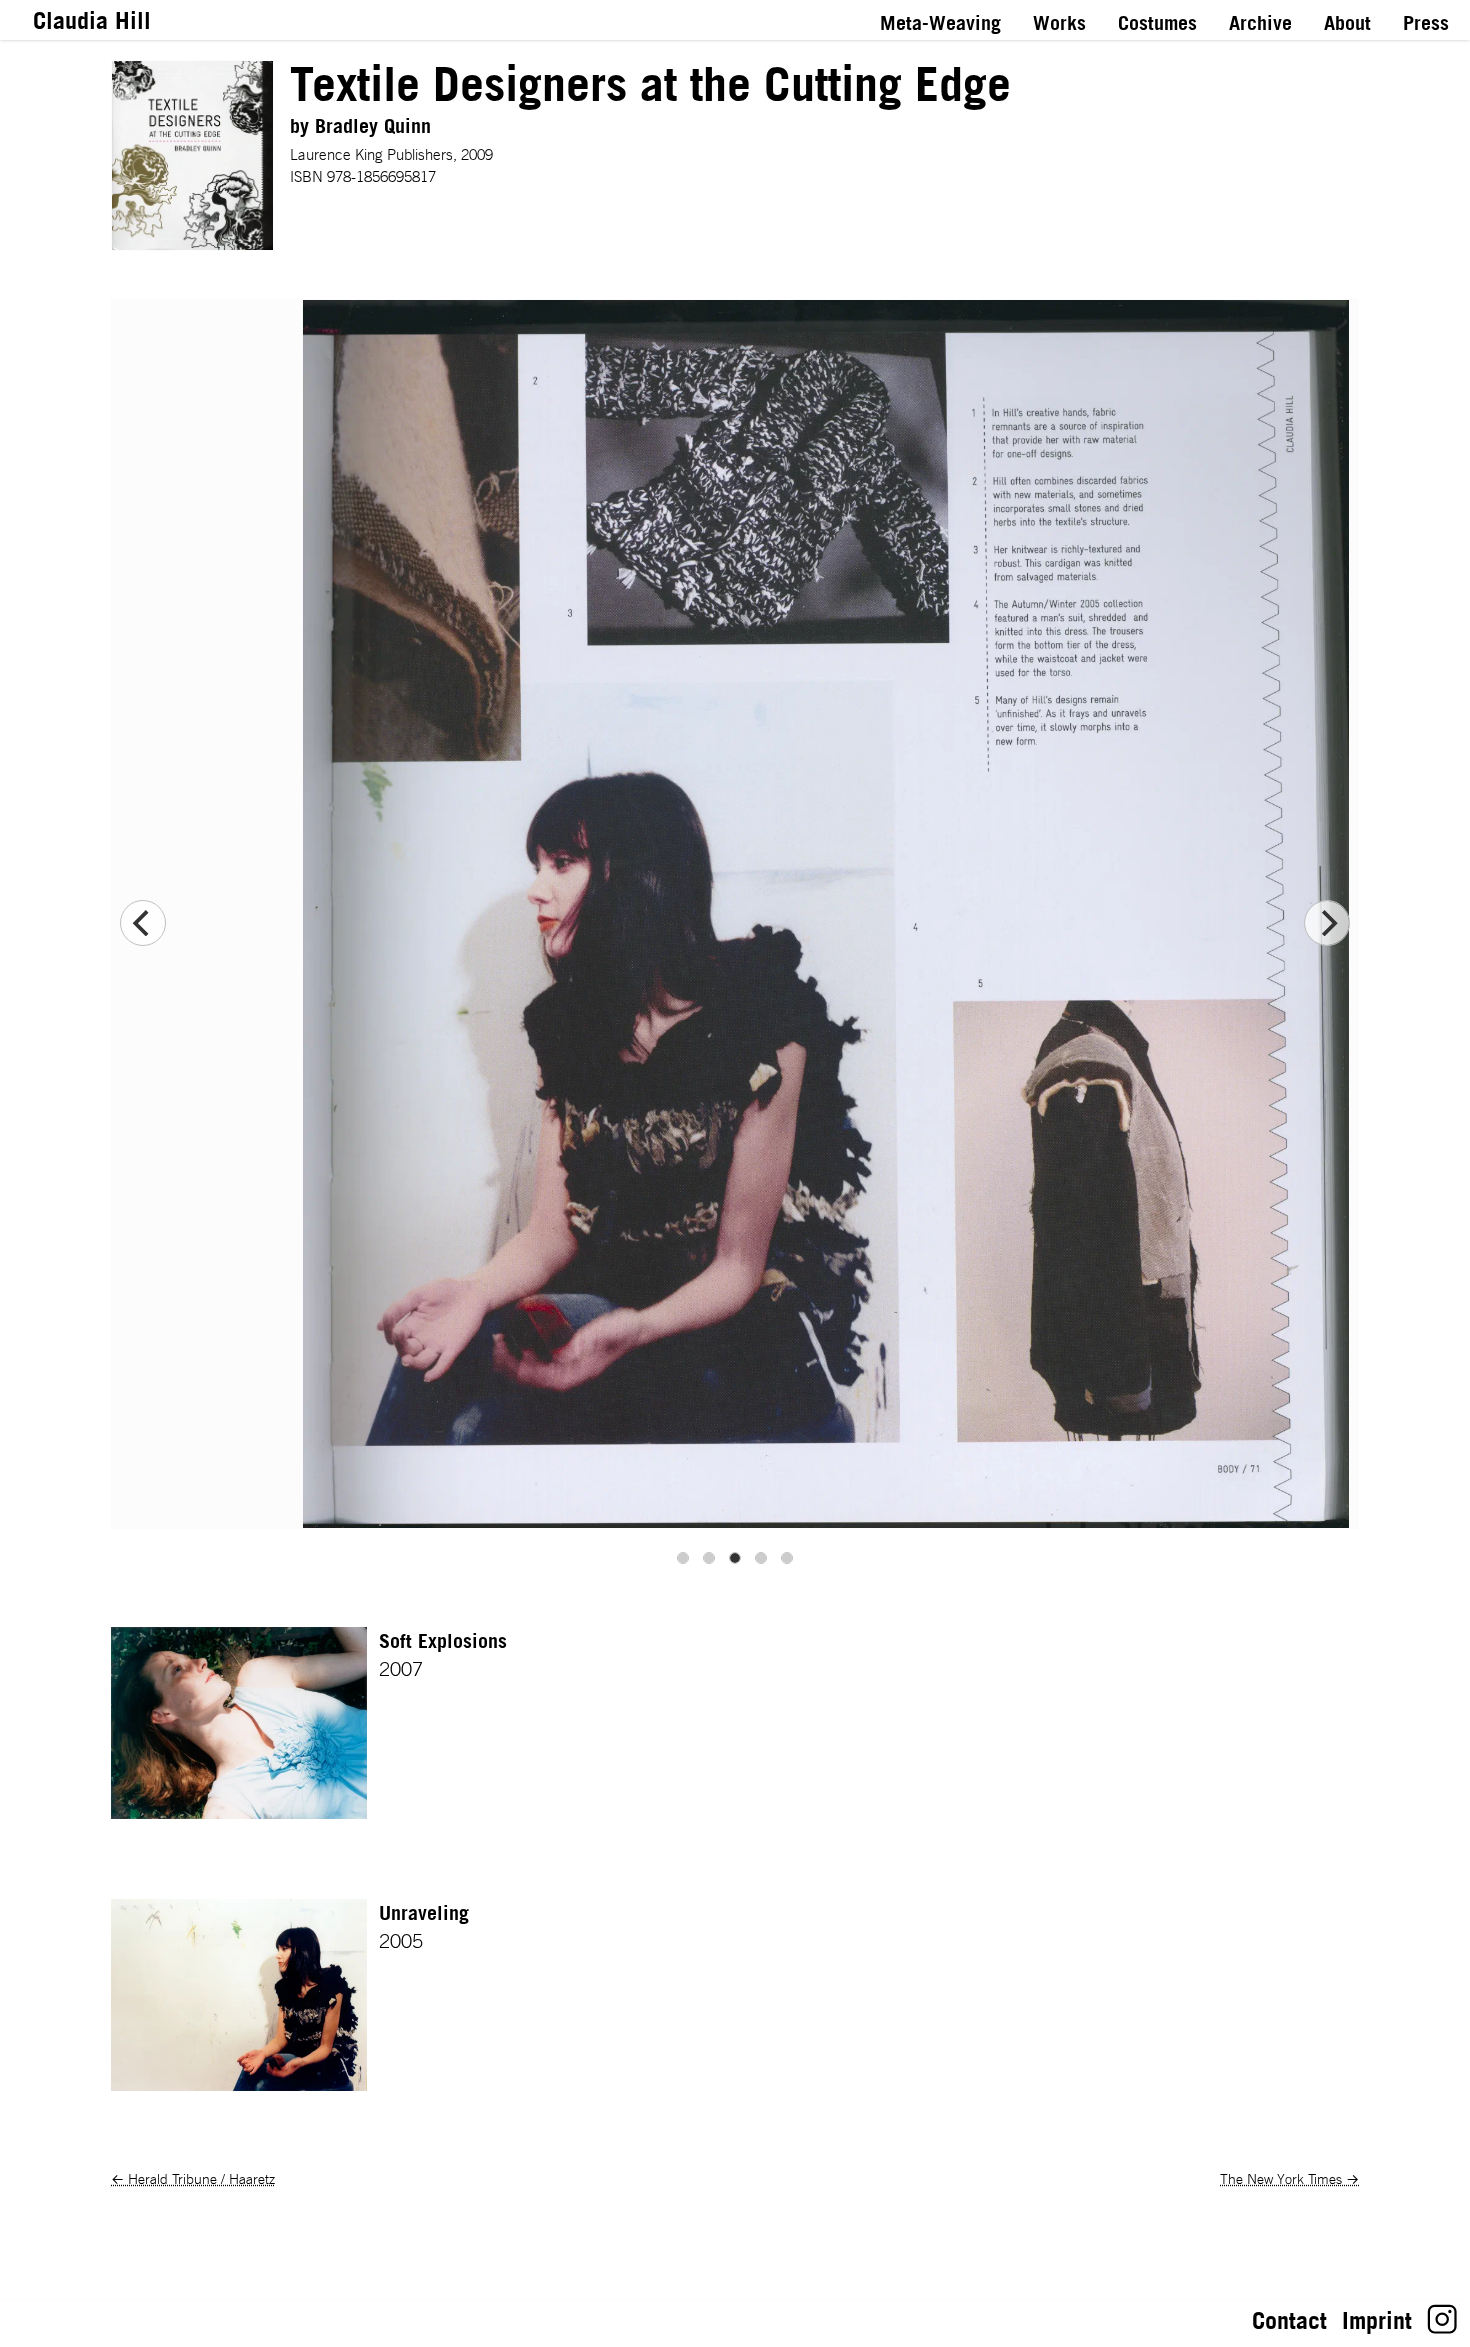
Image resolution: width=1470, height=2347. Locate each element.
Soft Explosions (443, 1641)
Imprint (1377, 2320)
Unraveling (424, 1913)
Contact (1289, 2320)
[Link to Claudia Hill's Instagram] (1442, 2326)
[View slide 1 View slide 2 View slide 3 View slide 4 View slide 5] (735, 923)
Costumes (1157, 23)
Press (1426, 23)
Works (1059, 23)
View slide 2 (709, 1558)
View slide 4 (761, 1558)
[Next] (1327, 923)
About (1347, 23)
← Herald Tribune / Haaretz (193, 2179)
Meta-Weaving (940, 23)
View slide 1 (683, 1558)
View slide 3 (735, 1558)
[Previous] (143, 923)
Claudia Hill (92, 20)
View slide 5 (787, 1558)
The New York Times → (1289, 2179)
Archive (1260, 23)
